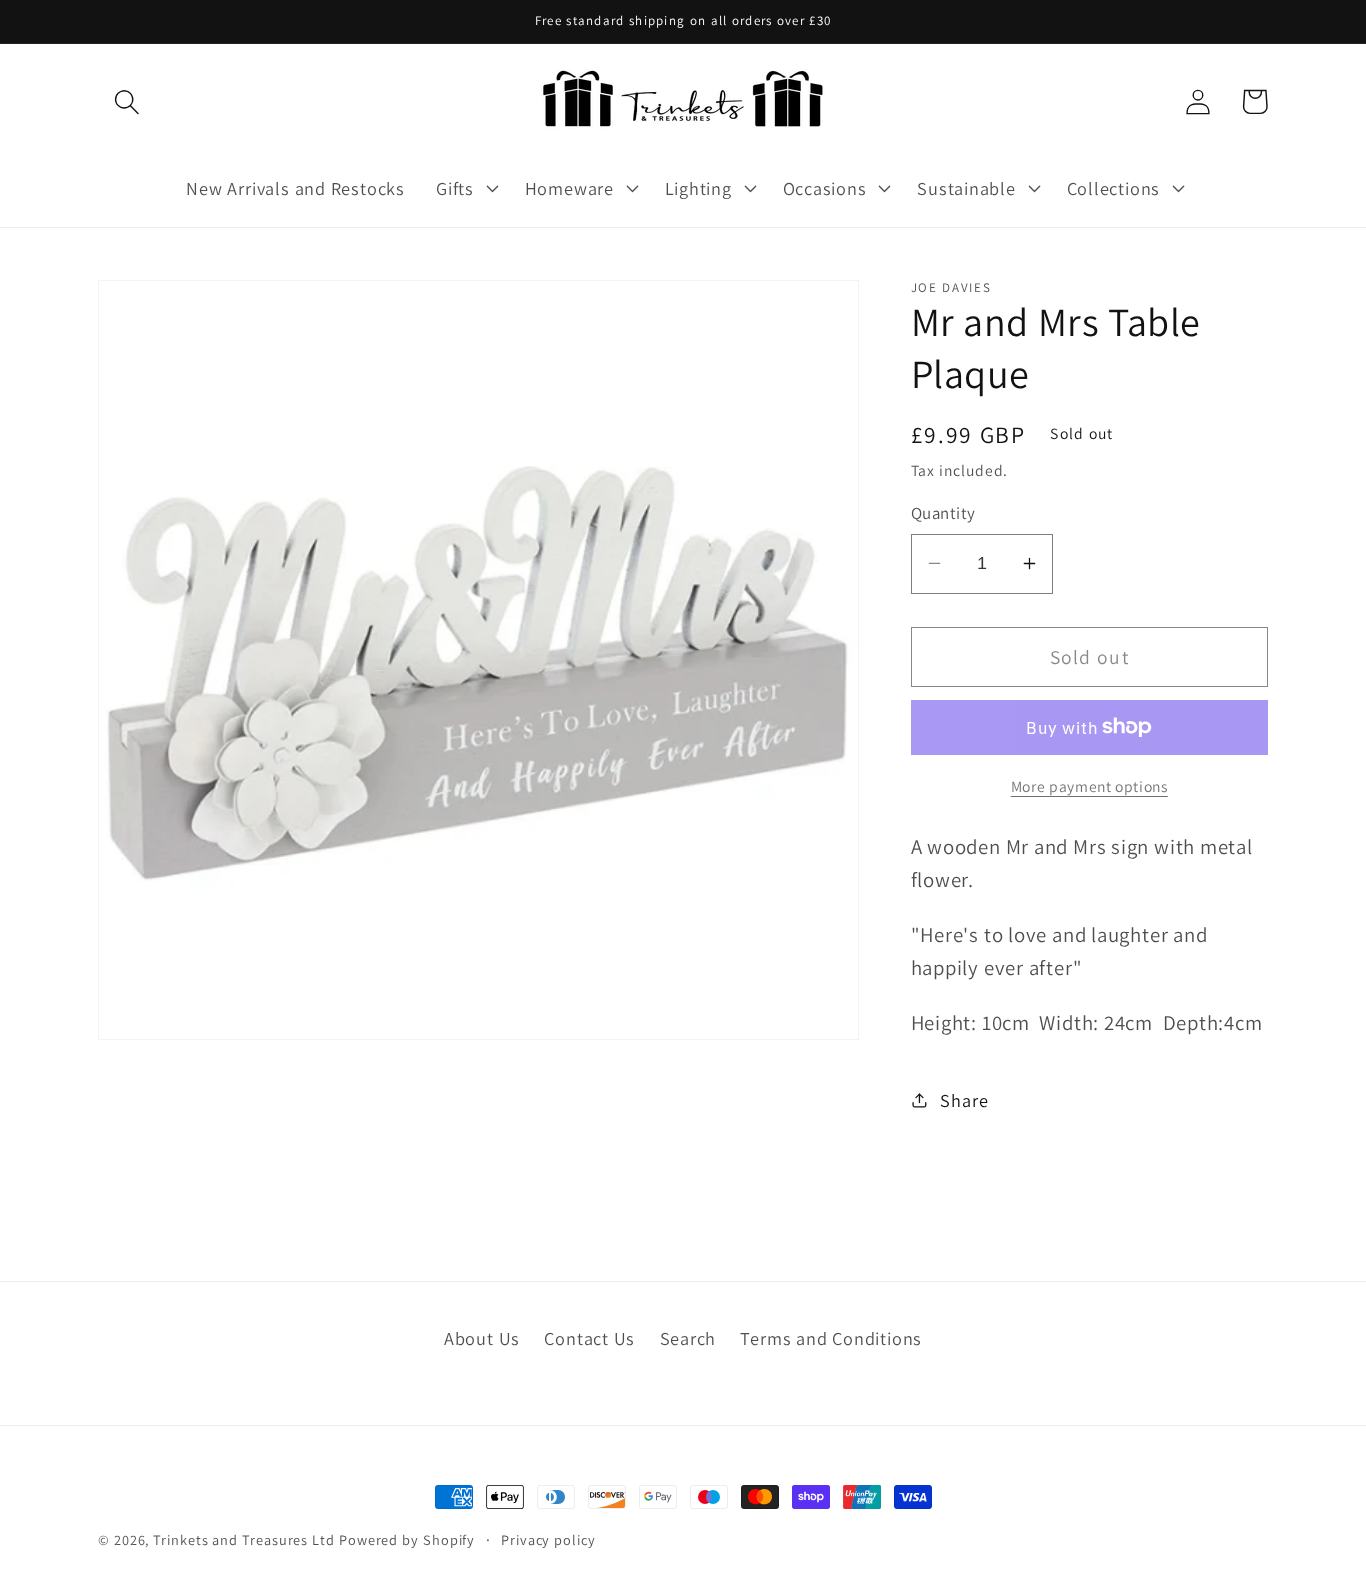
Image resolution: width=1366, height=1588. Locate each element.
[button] (126, 101)
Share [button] (964, 1099)
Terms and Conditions (831, 1338)
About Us (482, 1338)
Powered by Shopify (407, 1539)
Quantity (943, 513)
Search (688, 1338)
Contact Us (589, 1338)
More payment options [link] (1089, 785)
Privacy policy (548, 1539)
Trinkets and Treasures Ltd (244, 1539)
